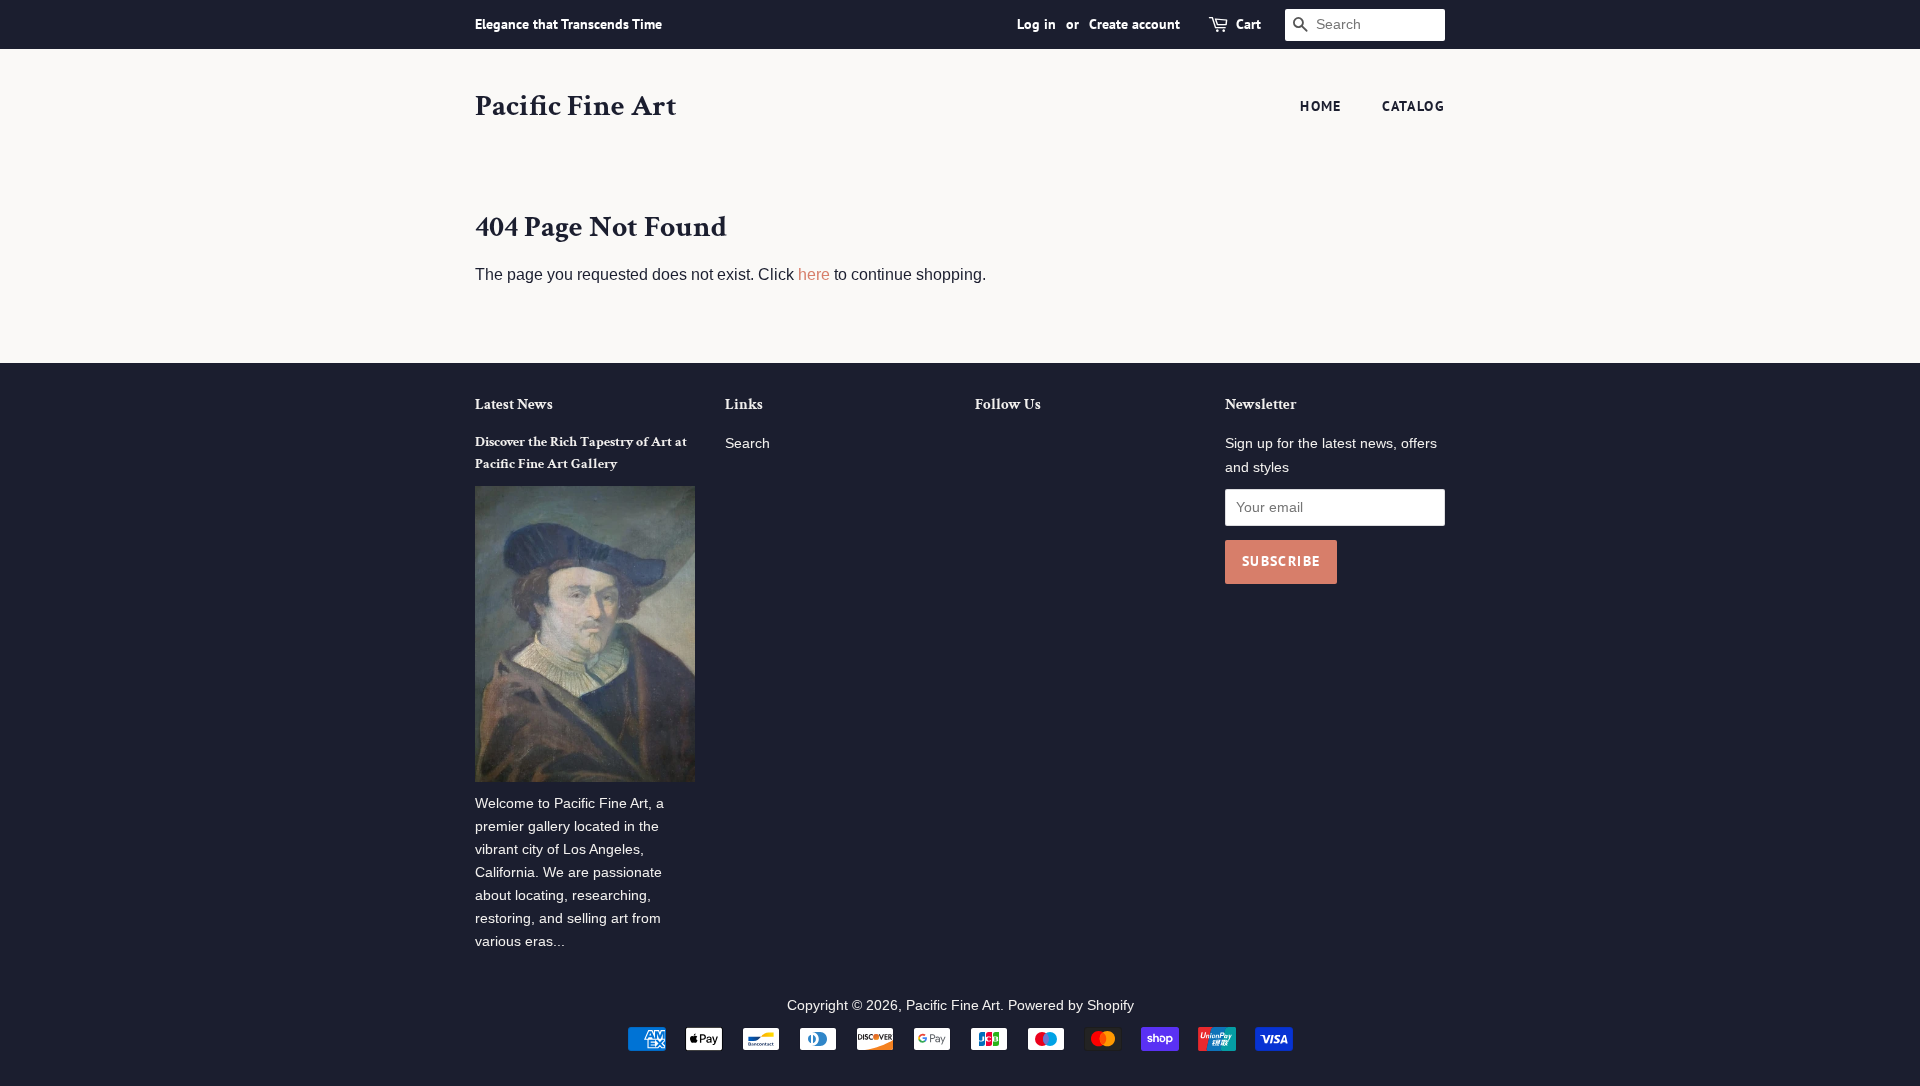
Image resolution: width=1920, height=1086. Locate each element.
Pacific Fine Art (576, 107)
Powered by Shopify (1071, 1005)
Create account (1134, 24)
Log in (1036, 24)
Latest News (514, 404)
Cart (1248, 24)
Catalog (1413, 106)
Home (1321, 106)
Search (747, 443)
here (814, 274)
